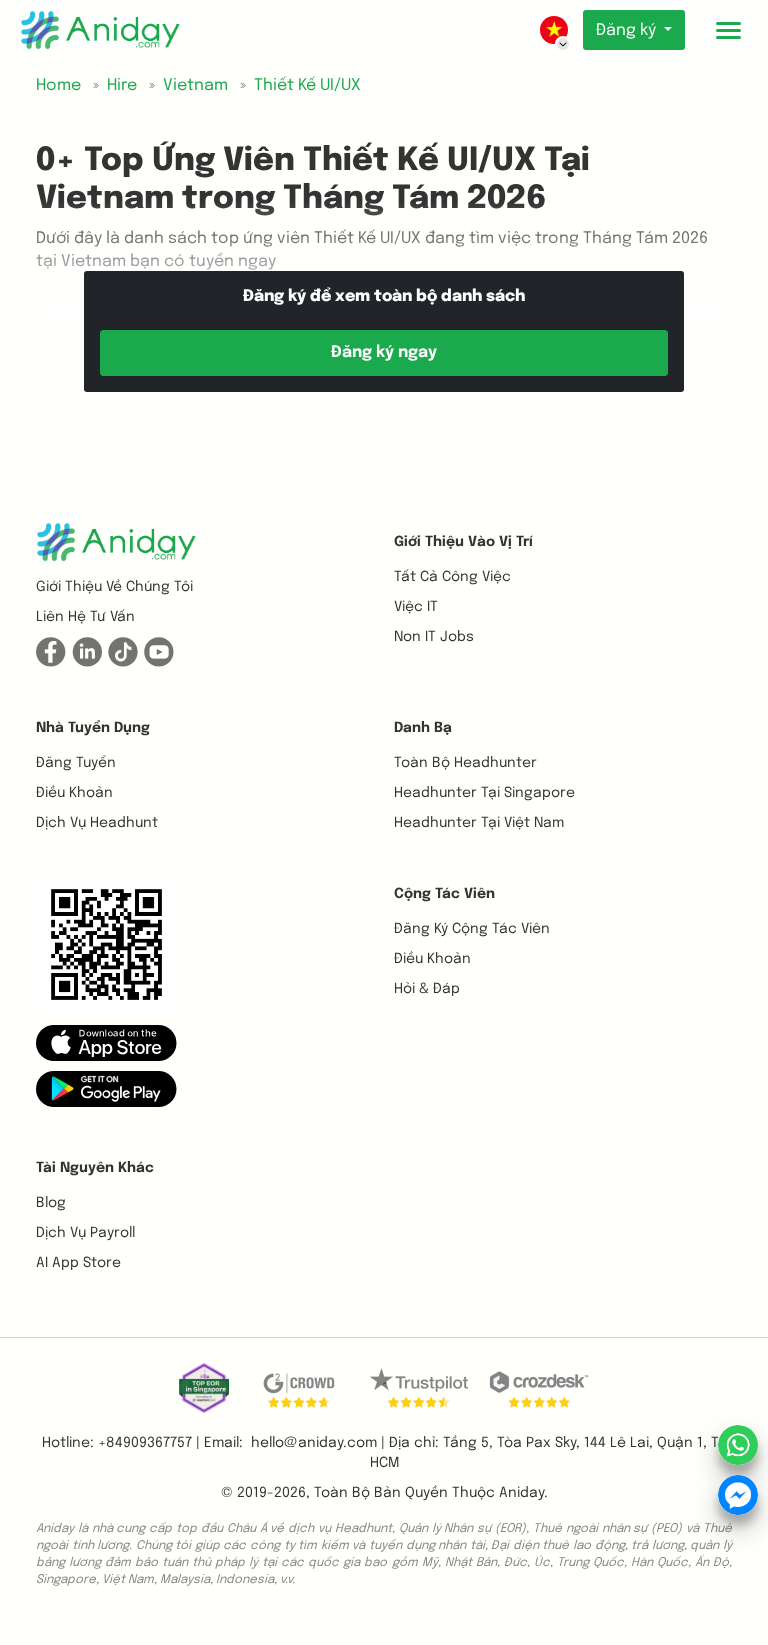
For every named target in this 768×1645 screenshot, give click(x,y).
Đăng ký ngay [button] (384, 352)
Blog (51, 1203)
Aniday (521, 1493)
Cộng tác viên (444, 894)
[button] (106, 1042)
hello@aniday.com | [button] (318, 1443)
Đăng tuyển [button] (76, 763)
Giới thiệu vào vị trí (463, 542)
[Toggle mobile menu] (728, 30)
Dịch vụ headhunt (97, 823)
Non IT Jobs (434, 637)
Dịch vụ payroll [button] (85, 1233)
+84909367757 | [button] (149, 1443)
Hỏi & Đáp (427, 989)
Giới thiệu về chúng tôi (114, 587)
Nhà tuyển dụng (93, 728)
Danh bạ (423, 728)
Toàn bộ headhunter (465, 763)
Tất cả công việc (452, 577)
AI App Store (78, 1263)
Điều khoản (74, 793)
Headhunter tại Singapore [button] (484, 793)
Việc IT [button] (416, 607)
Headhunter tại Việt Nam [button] (479, 823)
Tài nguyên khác (95, 1168)
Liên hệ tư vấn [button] (85, 617)
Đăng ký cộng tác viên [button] (472, 929)
